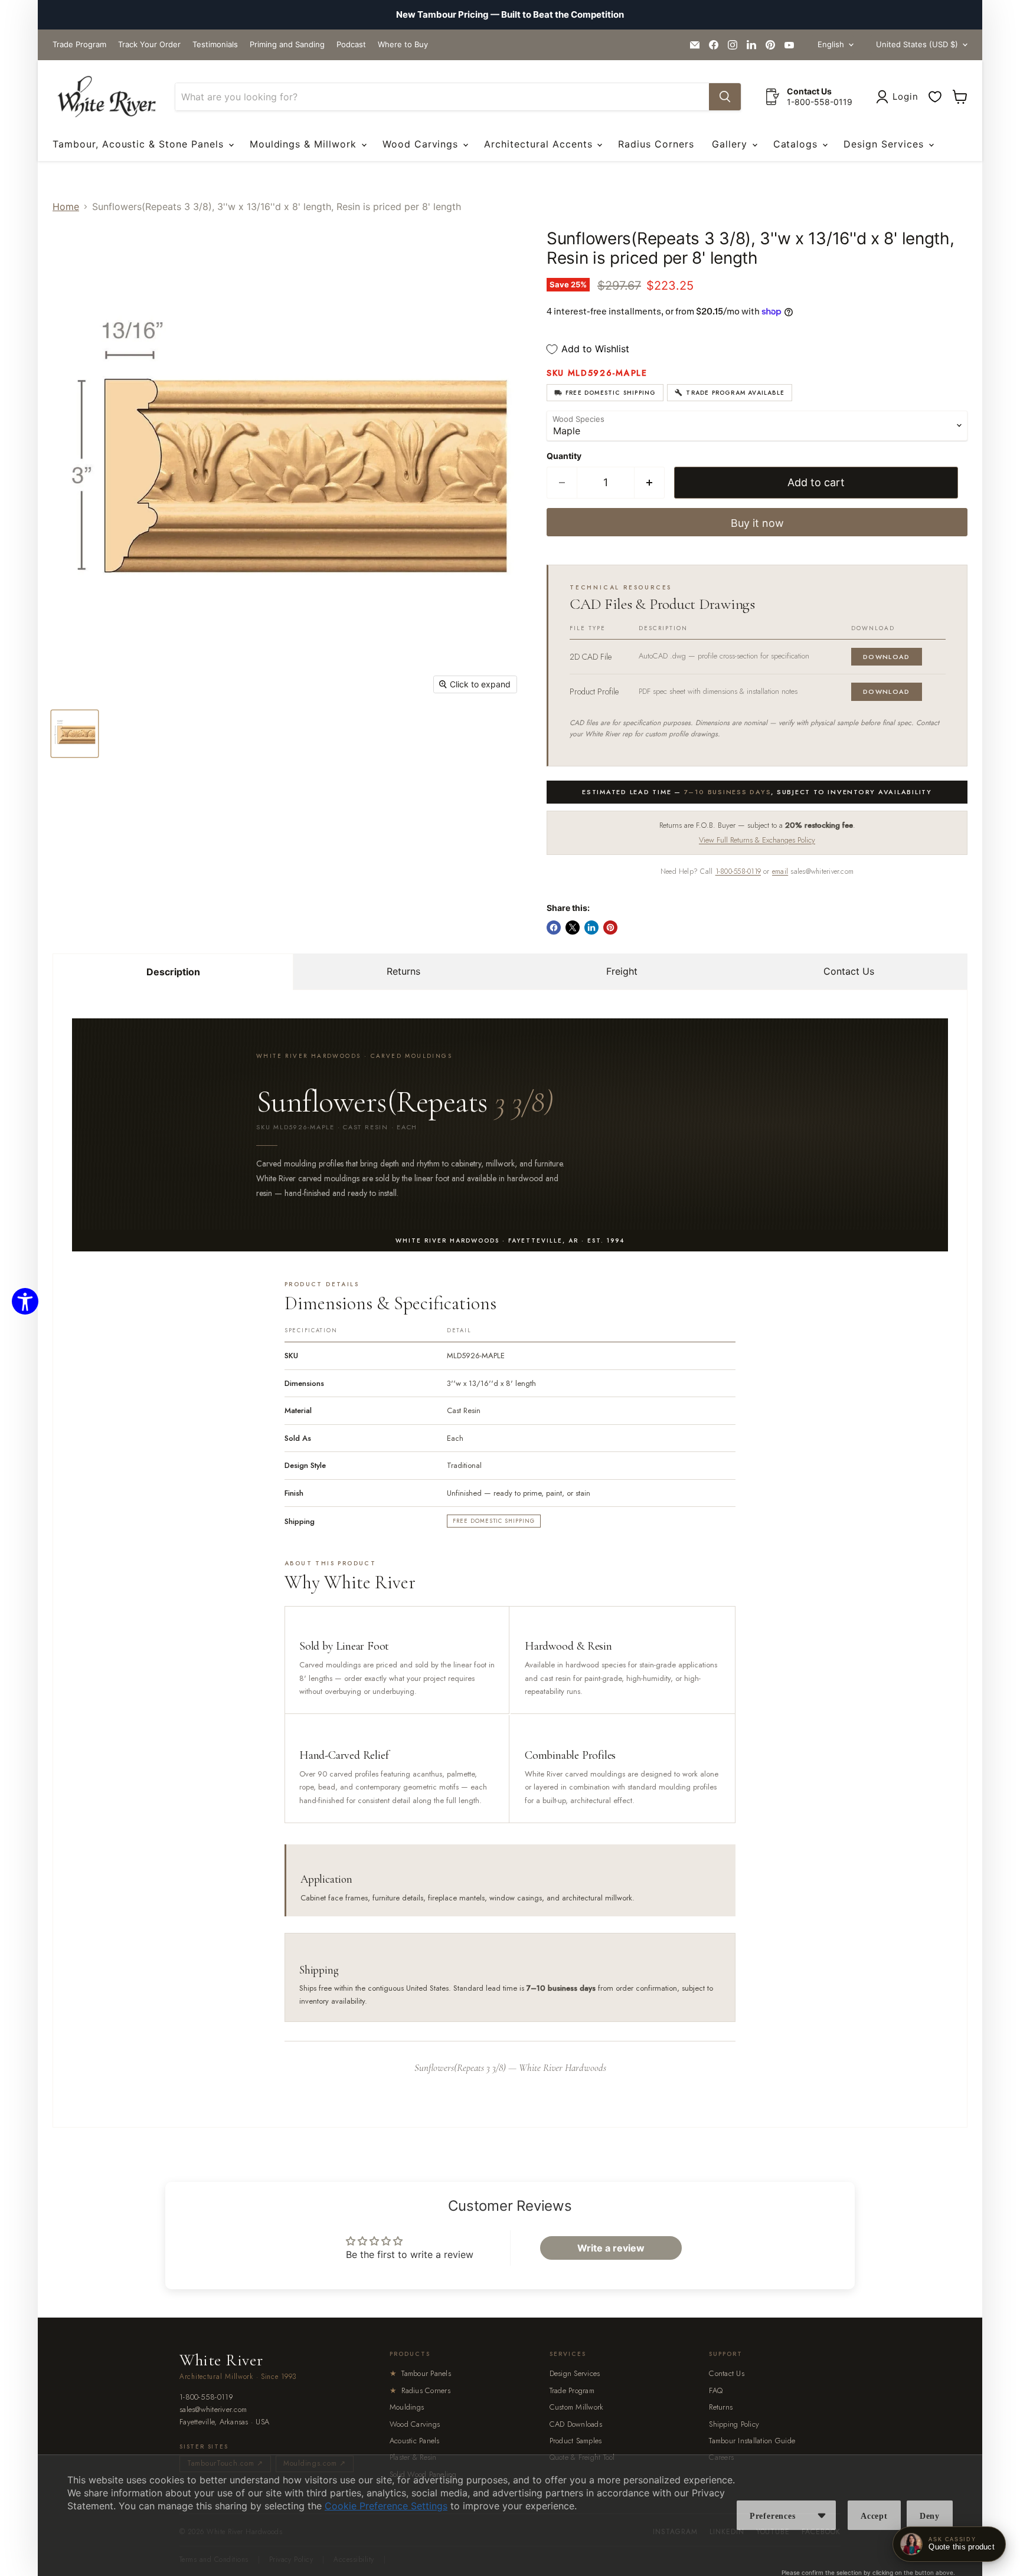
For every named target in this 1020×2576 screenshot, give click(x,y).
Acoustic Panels (415, 2441)
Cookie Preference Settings (386, 2506)
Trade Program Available (735, 393)
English (831, 44)
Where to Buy (403, 45)
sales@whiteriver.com (213, 2410)
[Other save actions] (822, 2515)
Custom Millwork (577, 2407)
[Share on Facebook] (554, 928)
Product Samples (576, 2441)
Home (66, 207)
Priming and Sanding (287, 45)
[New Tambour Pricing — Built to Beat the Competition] (510, 15)
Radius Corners (656, 144)
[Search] (725, 97)
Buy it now (757, 523)
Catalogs (797, 144)
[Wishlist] (935, 97)
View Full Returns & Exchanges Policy (757, 840)
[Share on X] (573, 928)
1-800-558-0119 (738, 871)
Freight (622, 971)
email (780, 871)
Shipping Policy (734, 2424)
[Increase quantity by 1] (650, 483)
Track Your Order (149, 45)
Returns (403, 971)
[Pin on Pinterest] (610, 928)
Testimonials (215, 45)
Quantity (564, 456)
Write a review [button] (611, 2248)
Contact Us (849, 971)
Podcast (351, 45)
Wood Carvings (422, 144)
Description (173, 972)
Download (887, 657)
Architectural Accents (540, 144)
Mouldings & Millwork (305, 144)
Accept (874, 2516)
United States (917, 44)
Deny (930, 2516)
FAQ (716, 2390)
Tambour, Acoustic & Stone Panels (140, 144)
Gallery (731, 144)
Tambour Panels (420, 2373)
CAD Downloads (576, 2424)
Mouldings (407, 2407)
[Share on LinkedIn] (591, 928)
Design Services (885, 144)
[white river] (107, 97)
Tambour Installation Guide (752, 2441)
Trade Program (79, 45)
